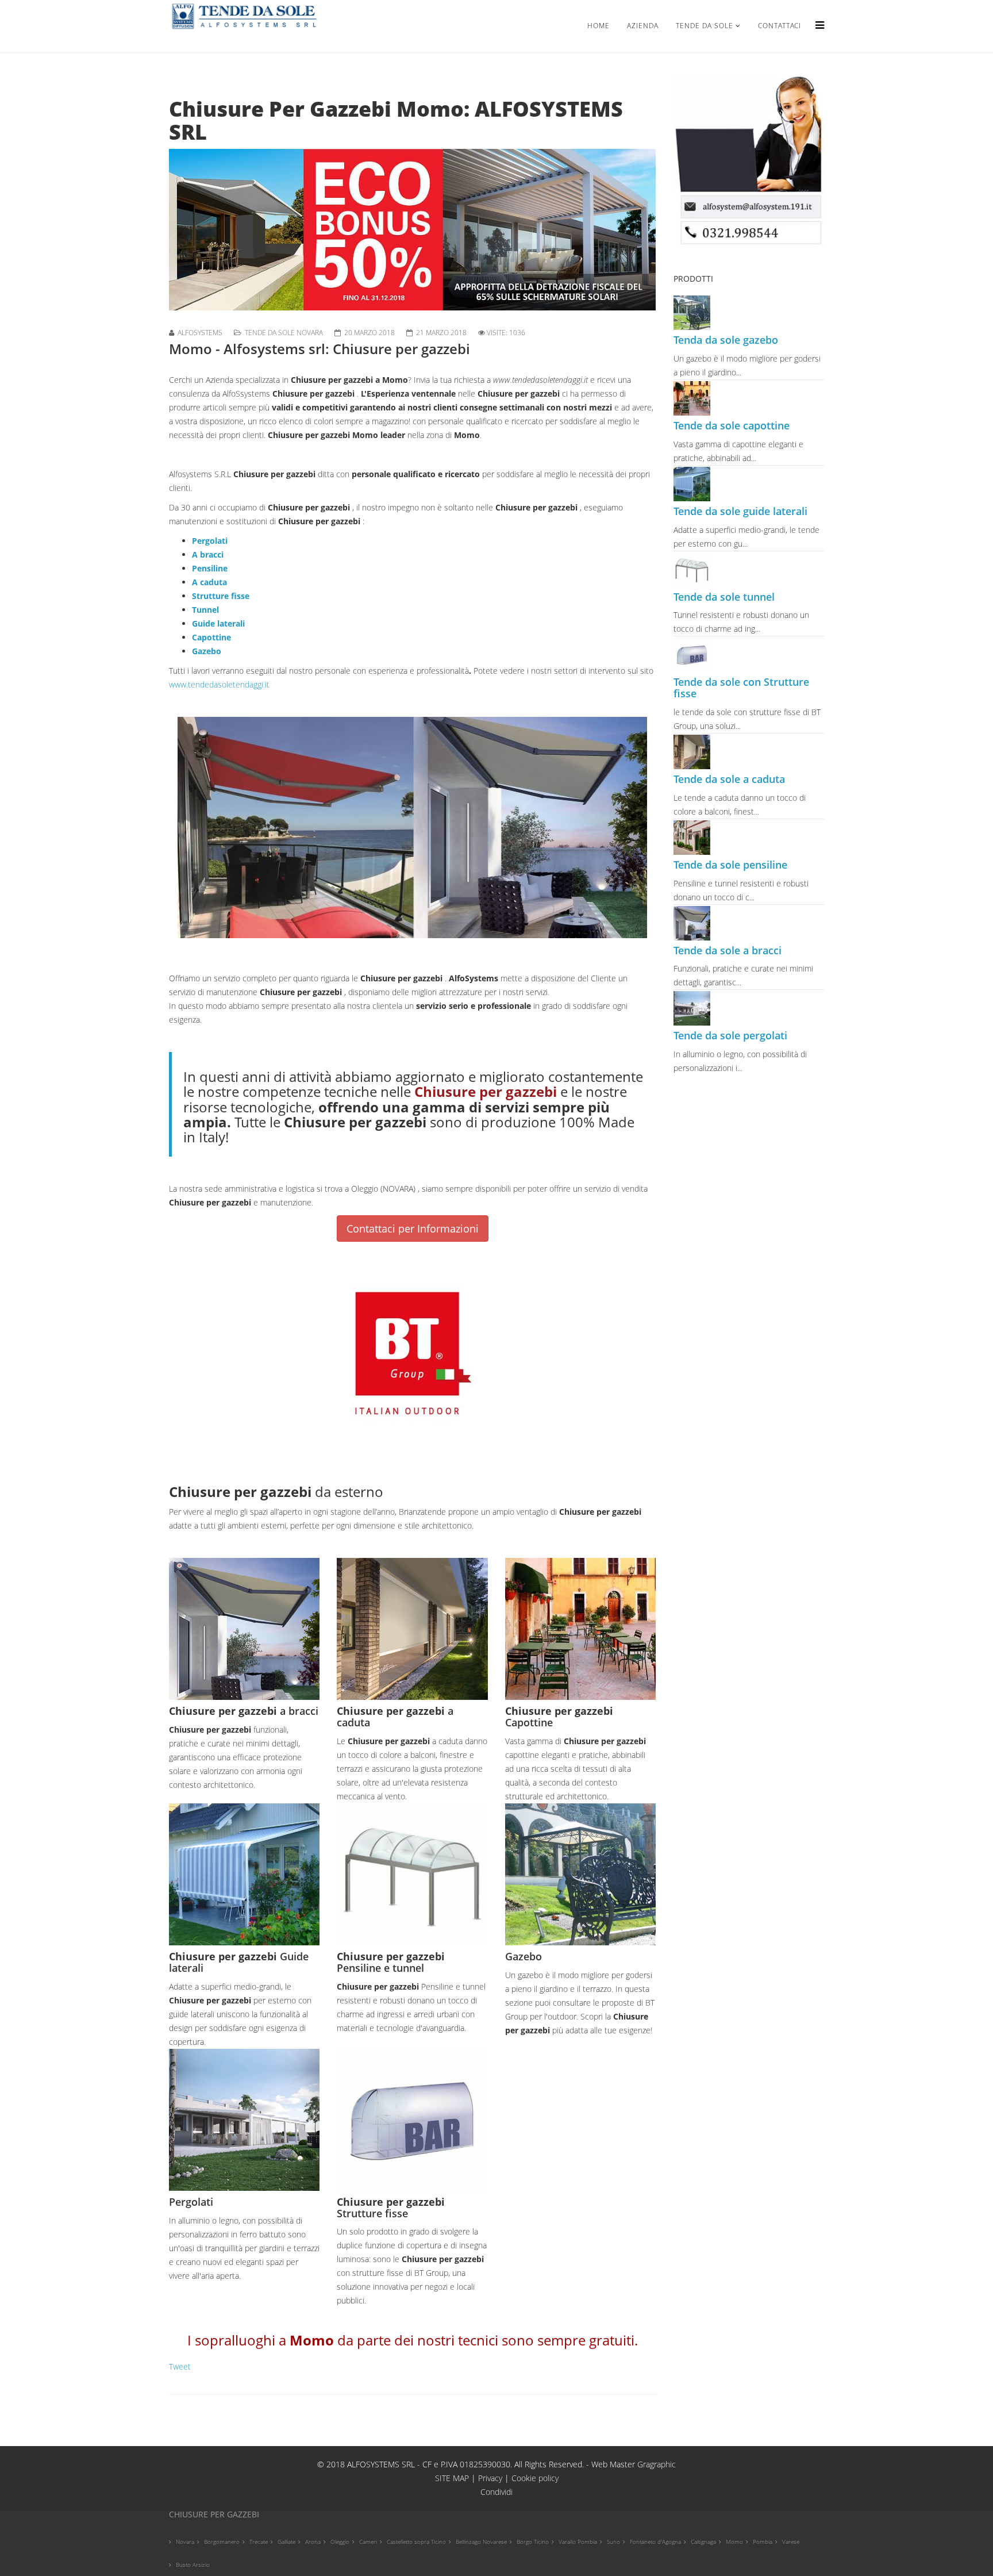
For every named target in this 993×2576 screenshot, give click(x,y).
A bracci (208, 554)
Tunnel (205, 610)
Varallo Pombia (578, 2542)
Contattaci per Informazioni (413, 1229)
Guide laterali (218, 623)
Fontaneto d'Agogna (655, 2542)
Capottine (211, 637)
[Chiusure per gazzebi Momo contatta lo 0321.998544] (413, 230)
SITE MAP (452, 2478)
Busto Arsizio (193, 2565)
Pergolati (210, 541)
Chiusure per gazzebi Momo (323, 435)
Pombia (763, 2542)
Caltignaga (703, 2542)
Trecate (259, 2542)
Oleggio (340, 2542)
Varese (791, 2542)
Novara (185, 2542)
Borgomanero (222, 2542)
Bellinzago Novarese (481, 2542)
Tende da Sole (705, 26)
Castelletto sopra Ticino (416, 2542)
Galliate (286, 2542)
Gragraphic (657, 2464)
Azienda (643, 26)
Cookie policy (535, 2478)
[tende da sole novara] (749, 160)
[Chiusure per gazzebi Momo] (413, 828)
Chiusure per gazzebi (315, 393)
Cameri (368, 2542)
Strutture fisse (221, 596)
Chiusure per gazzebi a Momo (349, 380)
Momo (734, 2542)
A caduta (209, 582)
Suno (613, 2542)
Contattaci (780, 26)
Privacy (491, 2478)
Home (599, 26)
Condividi (496, 2492)
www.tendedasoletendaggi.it (219, 684)
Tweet (180, 2366)
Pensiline (210, 568)
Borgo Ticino (533, 2542)
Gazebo (207, 651)
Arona (313, 2542)
